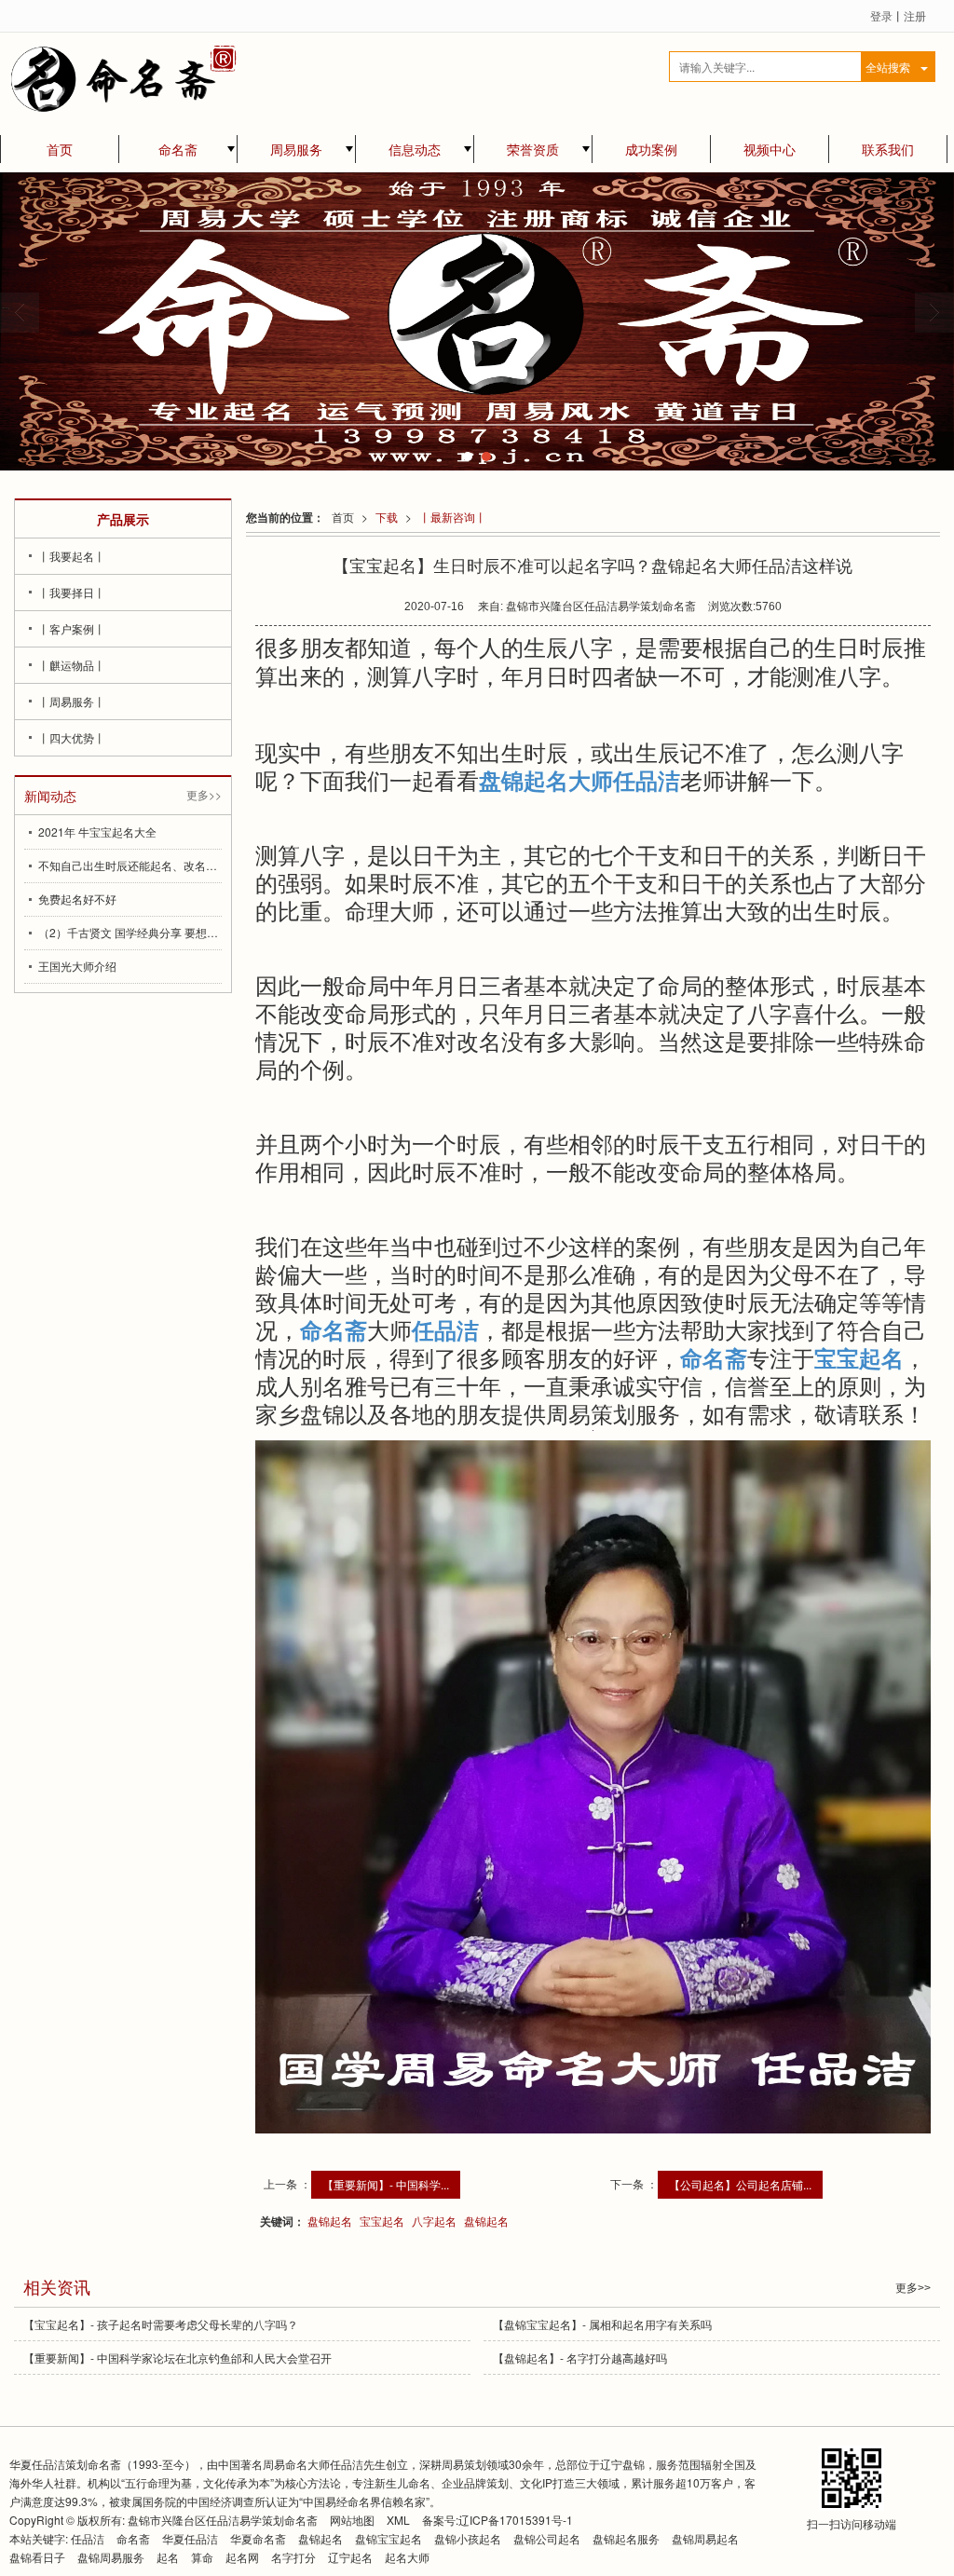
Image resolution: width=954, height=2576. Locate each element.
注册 (915, 15)
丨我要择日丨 (72, 592)
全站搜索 (888, 67)
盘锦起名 (330, 2221)
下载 (387, 517)
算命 (202, 2557)
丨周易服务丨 (72, 701)
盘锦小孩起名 (468, 2538)
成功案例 (651, 149)
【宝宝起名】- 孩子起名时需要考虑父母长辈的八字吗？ (161, 2324)
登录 (881, 15)
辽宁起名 (350, 2557)
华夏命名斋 (258, 2538)
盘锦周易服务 (111, 2557)
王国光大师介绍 (77, 966)
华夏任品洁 (190, 2538)
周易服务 (296, 149)
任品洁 (88, 2538)
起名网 (244, 2557)
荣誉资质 (533, 149)
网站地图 (352, 2520)
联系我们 (888, 149)
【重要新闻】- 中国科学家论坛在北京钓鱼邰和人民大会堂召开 (177, 2358)
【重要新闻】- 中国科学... (386, 2184)
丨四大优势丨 (72, 737)
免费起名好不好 (77, 899)
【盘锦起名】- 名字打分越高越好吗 (580, 2358)
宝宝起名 (382, 2221)
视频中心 (770, 149)
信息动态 (415, 149)
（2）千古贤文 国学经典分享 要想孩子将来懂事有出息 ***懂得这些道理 (130, 932)
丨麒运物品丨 (72, 665)
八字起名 (434, 2221)
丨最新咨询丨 (453, 517)
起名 (168, 2557)
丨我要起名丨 (72, 556)
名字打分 (293, 2557)
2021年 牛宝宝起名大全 (97, 831)
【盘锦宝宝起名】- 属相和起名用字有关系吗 (602, 2324)
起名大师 (407, 2557)
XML (398, 2520)
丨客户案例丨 (72, 628)
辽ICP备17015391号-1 (516, 2520)
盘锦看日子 (37, 2557)
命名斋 (178, 149)
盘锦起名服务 (626, 2538)
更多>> (204, 794)
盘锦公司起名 (547, 2538)
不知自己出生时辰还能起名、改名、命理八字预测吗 (130, 865)
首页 (60, 149)
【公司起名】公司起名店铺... (740, 2184)
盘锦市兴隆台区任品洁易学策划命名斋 (223, 2520)
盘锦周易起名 (705, 2538)
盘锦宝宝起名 (388, 2538)
